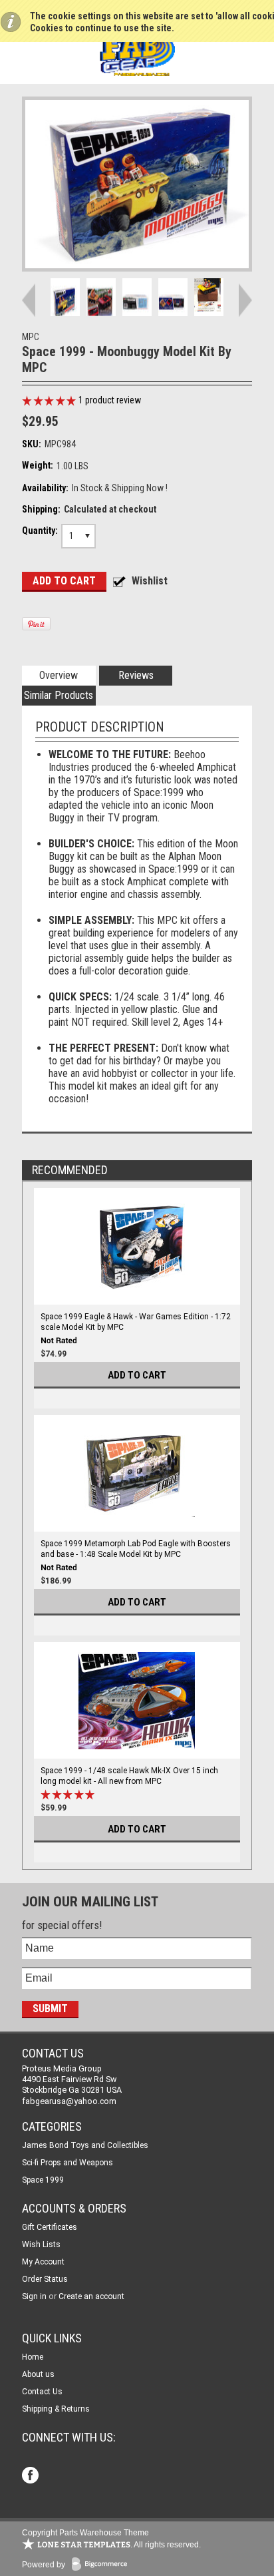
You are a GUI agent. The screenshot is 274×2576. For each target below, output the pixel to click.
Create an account (91, 2296)
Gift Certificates (50, 2227)
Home (33, 2357)
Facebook (32, 2476)
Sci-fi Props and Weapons (68, 2163)
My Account (43, 2262)
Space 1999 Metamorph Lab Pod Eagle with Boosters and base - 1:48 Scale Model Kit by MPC (136, 1549)
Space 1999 (43, 2180)
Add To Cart (137, 1375)
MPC (31, 337)
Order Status (45, 2279)
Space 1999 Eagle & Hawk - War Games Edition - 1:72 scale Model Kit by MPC (136, 1322)
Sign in (34, 2296)
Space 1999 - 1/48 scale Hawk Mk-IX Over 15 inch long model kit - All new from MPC (129, 1776)
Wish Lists (41, 2245)
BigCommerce (102, 2565)
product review (110, 400)
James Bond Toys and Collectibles (85, 2145)
